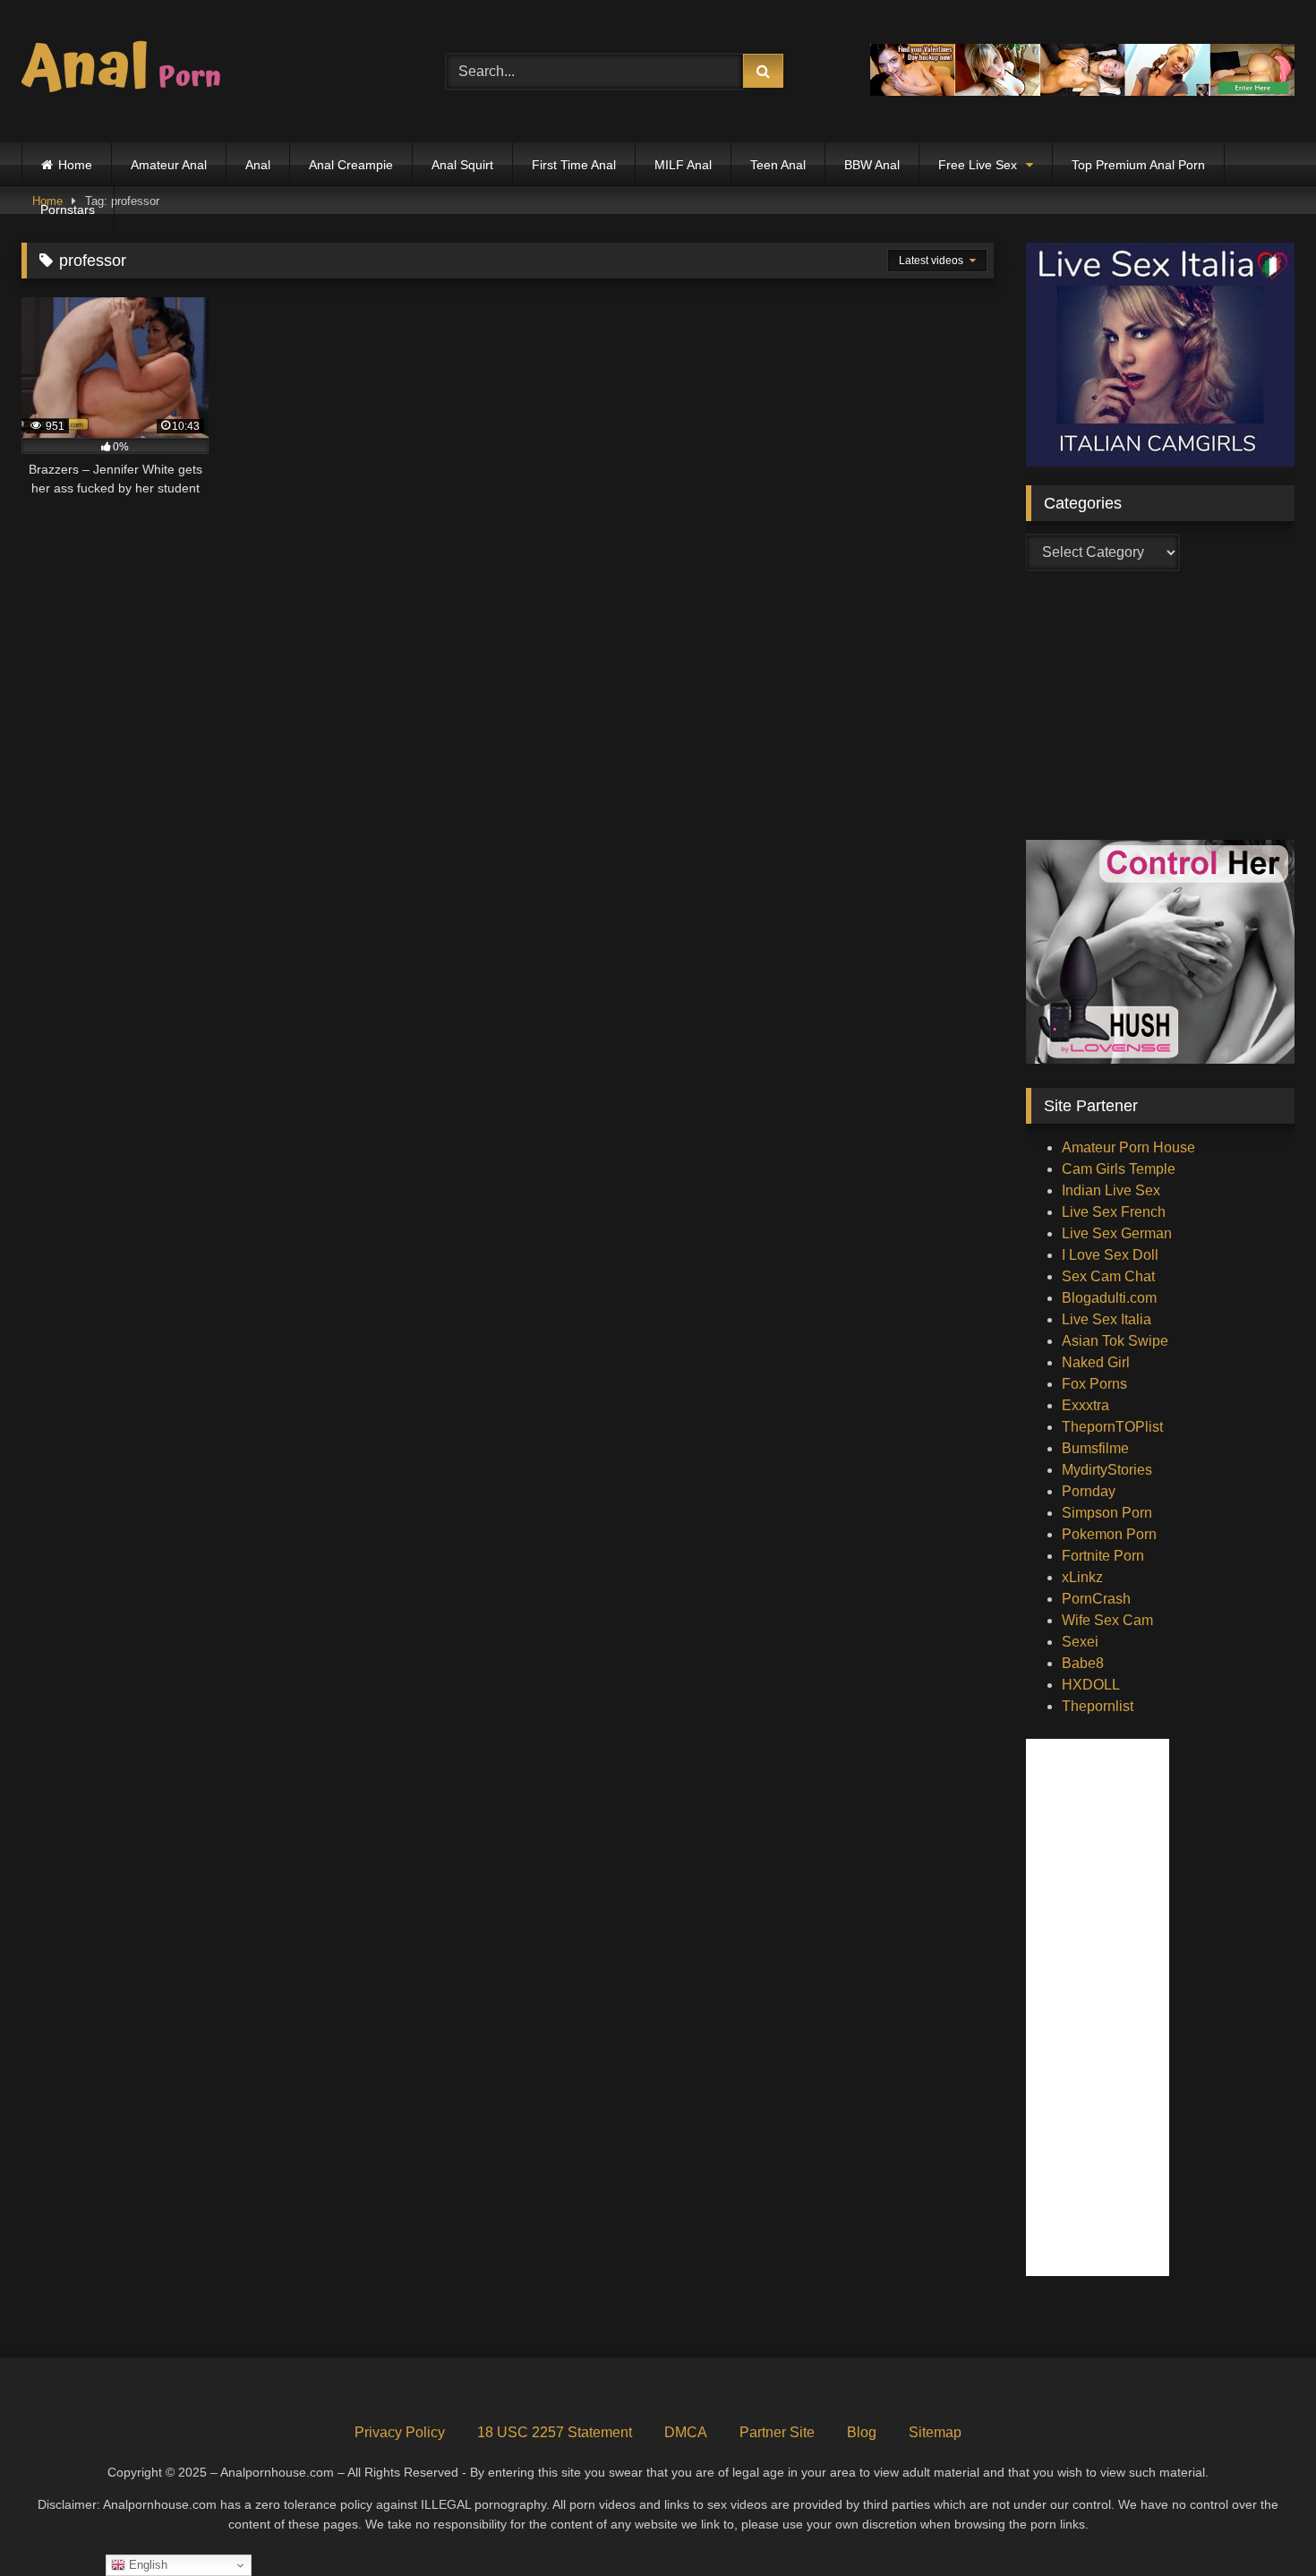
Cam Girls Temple (1119, 1169)
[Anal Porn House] (129, 71)
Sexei (1080, 1642)
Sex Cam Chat (1108, 1276)
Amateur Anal (169, 165)
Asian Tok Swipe (1115, 1341)
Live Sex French (1114, 1212)
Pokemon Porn (1109, 1534)
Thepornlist (1098, 1706)
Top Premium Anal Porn (1138, 165)
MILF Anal (683, 165)
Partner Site (777, 2432)
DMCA (686, 2432)
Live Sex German (1117, 1233)
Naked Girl (1096, 1362)
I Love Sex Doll (1110, 1255)
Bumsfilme (1095, 1448)
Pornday (1089, 1491)
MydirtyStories (1107, 1470)
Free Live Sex (978, 165)
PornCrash (1096, 1599)
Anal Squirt (462, 165)
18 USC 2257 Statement (555, 2432)
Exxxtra (1085, 1405)
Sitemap (935, 2432)
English (146, 2565)
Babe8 (1083, 1663)
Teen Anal (778, 165)
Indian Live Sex (1111, 1190)
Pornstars (68, 210)
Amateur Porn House (1128, 1147)
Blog (862, 2432)
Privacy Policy (400, 2432)
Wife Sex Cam (1107, 1620)
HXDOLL (1091, 1685)
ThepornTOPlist (1112, 1427)
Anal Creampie (351, 165)
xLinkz (1082, 1577)
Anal (258, 165)
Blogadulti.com (1109, 1298)
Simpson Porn (1107, 1513)
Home (75, 165)
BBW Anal (872, 165)
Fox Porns (1094, 1384)
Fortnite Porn (1103, 1556)
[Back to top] (1260, 2523)
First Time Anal (574, 165)
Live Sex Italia (1107, 1319)
